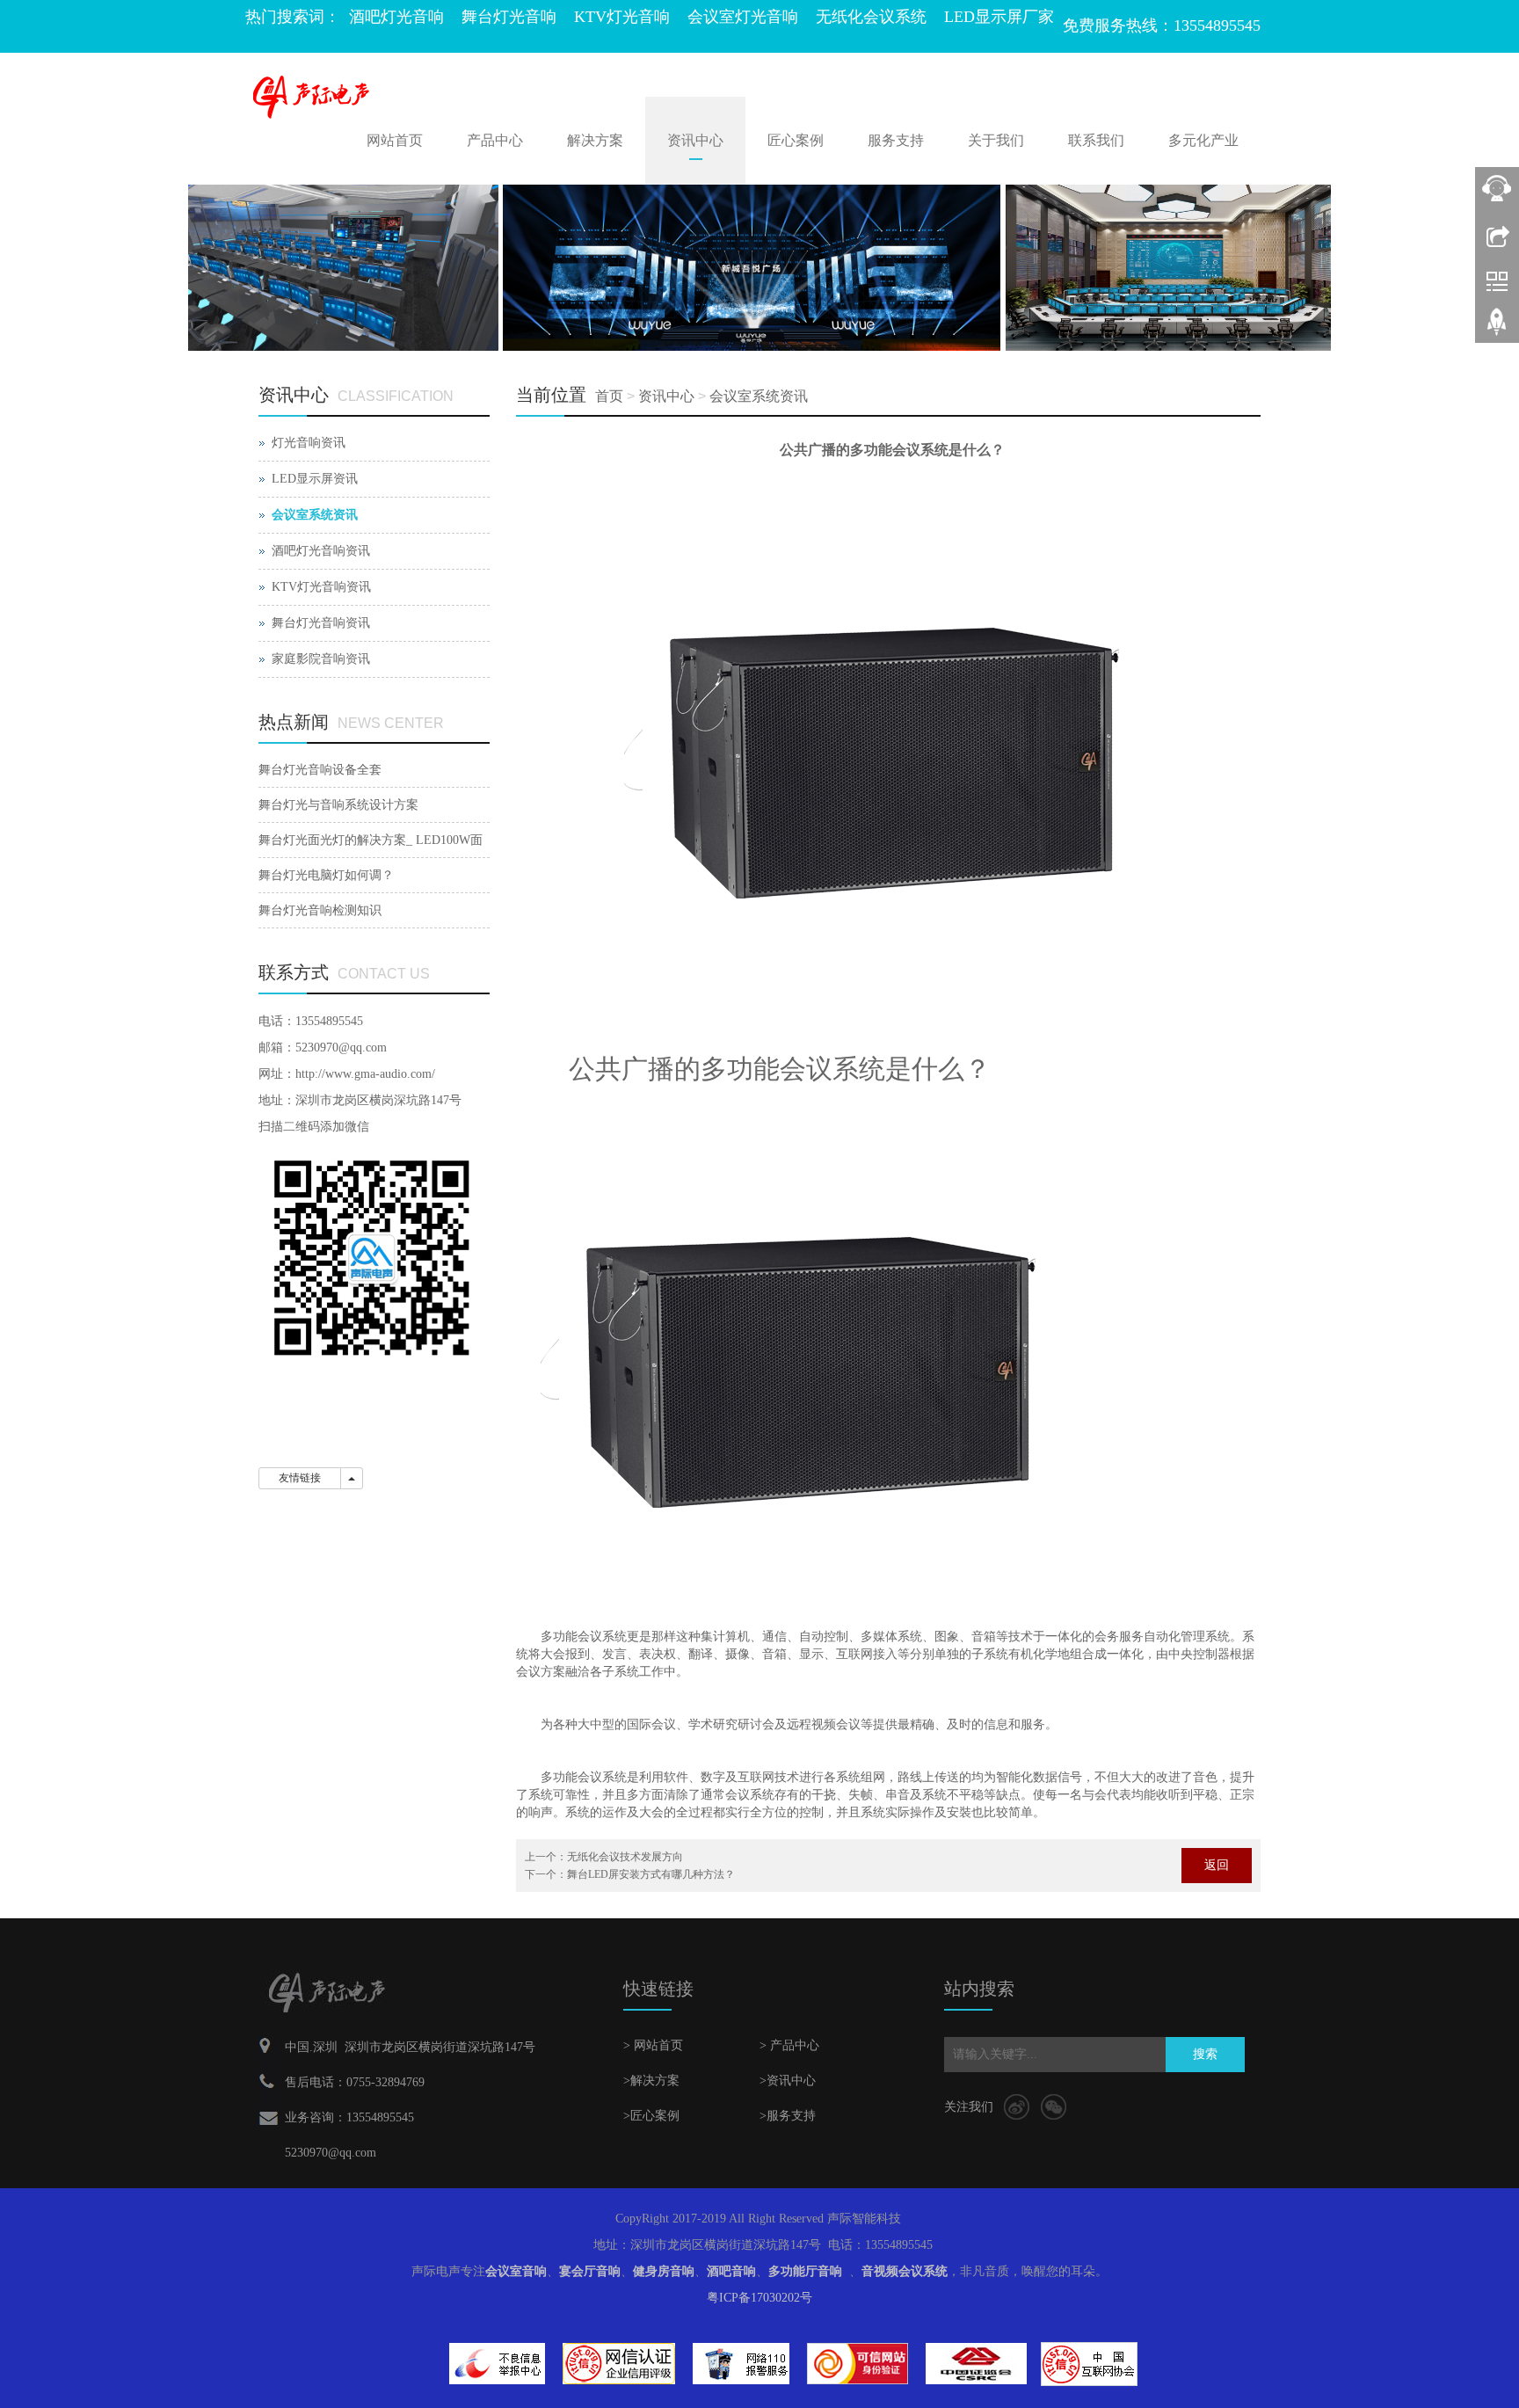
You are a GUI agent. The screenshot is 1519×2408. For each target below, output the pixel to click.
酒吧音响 (731, 2271)
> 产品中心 (789, 2045)
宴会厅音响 (590, 2271)
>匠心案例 (651, 2116)
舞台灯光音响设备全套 (320, 770)
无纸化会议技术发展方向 (625, 1857)
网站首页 (395, 140)
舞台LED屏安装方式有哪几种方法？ (651, 1874)
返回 (1217, 1865)
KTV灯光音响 (622, 17)
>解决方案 (651, 2081)
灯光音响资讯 (309, 443)
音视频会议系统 (905, 2271)
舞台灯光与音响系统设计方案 (338, 805)
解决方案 (595, 140)
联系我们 (1096, 140)
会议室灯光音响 (743, 17)
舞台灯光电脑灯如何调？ (326, 875)
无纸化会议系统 (871, 17)
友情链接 (300, 1478)
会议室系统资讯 (759, 396)
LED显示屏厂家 (999, 17)
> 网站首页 (653, 2045)
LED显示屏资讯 (315, 479)
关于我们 (996, 140)
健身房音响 (664, 2271)
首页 (609, 396)
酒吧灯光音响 (396, 17)
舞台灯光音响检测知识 (320, 910)
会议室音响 (516, 2271)
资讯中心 (695, 140)
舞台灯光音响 (509, 17)
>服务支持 (788, 2116)
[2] (759, 268)
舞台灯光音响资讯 (321, 623)
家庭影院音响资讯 (321, 659)
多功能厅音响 (805, 2271)
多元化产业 (1203, 140)
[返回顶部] (1497, 328)
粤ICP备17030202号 (759, 2298)
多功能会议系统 (584, 1637)
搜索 (1205, 2054)
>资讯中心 (788, 2081)
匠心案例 (796, 140)
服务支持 (896, 140)
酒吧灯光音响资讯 (321, 551)
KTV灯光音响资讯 (321, 587)
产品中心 (495, 140)
